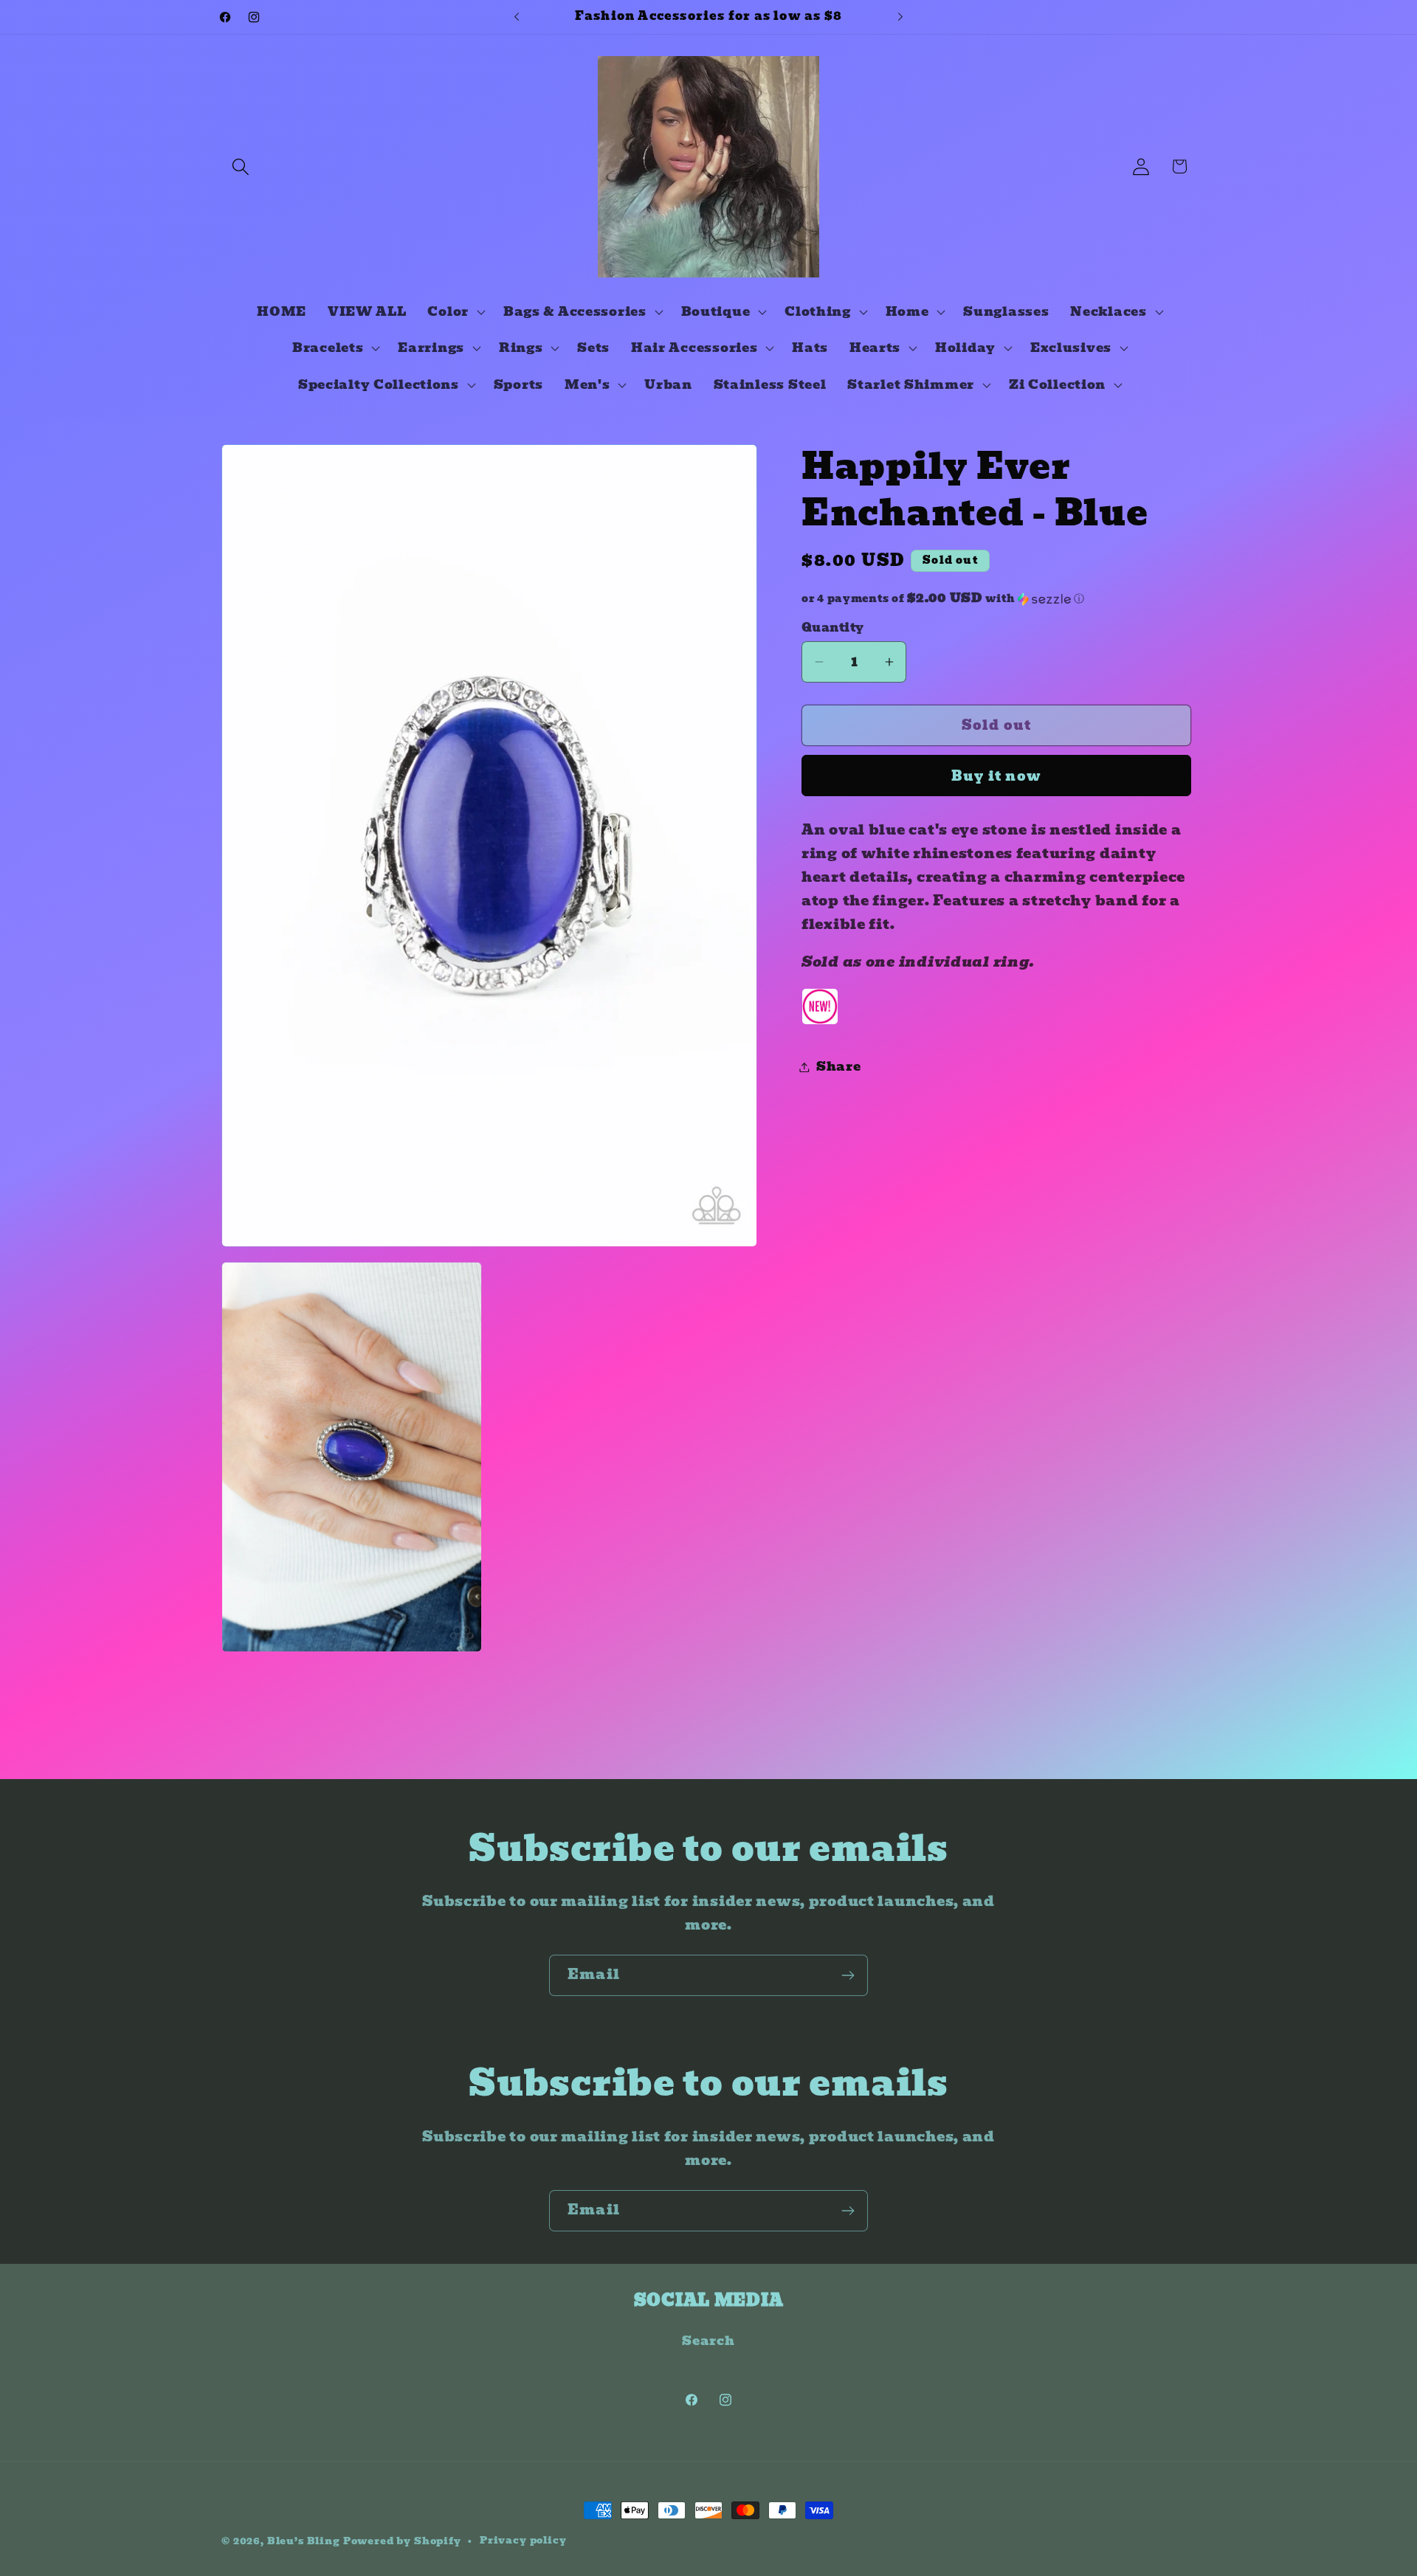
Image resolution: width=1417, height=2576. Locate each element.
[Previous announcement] (517, 17)
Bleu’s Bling (304, 2541)
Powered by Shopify (402, 2541)
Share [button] (839, 1067)
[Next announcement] (900, 17)
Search (708, 2341)
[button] (241, 166)
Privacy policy (523, 2541)
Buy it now (996, 776)
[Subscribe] (848, 1975)
